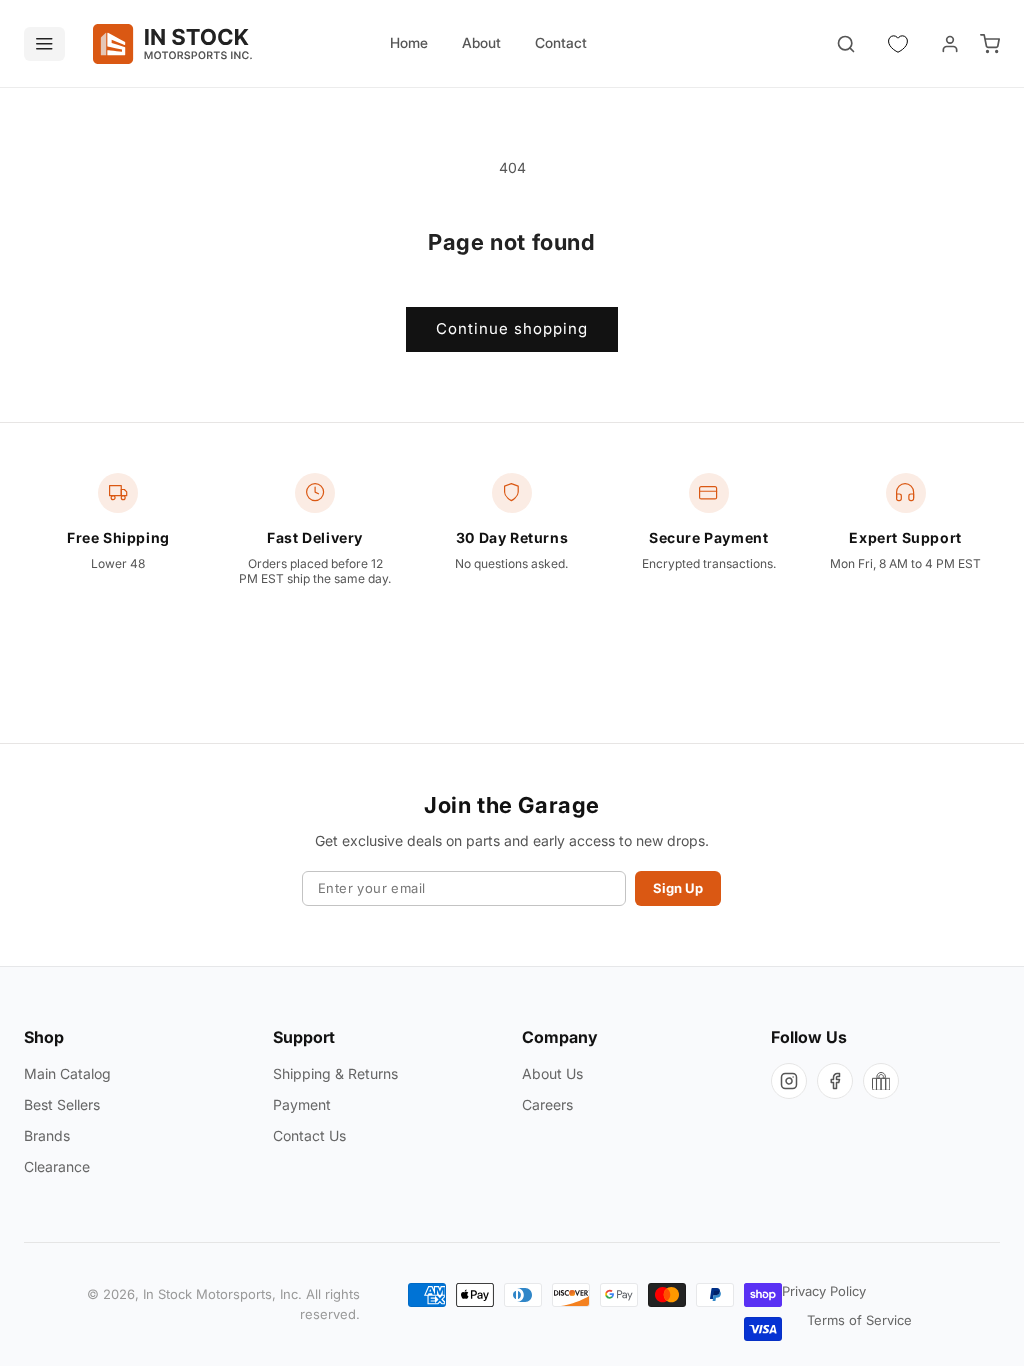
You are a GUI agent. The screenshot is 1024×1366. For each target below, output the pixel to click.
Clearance (57, 1166)
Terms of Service (859, 1320)
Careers (547, 1104)
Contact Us (309, 1135)
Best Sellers (62, 1104)
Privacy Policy (824, 1291)
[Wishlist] (898, 44)
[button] (846, 44)
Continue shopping (512, 328)
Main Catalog (67, 1073)
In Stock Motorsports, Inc (220, 1294)
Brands (47, 1135)
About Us (552, 1073)
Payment (302, 1104)
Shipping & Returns (335, 1073)
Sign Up (678, 888)
